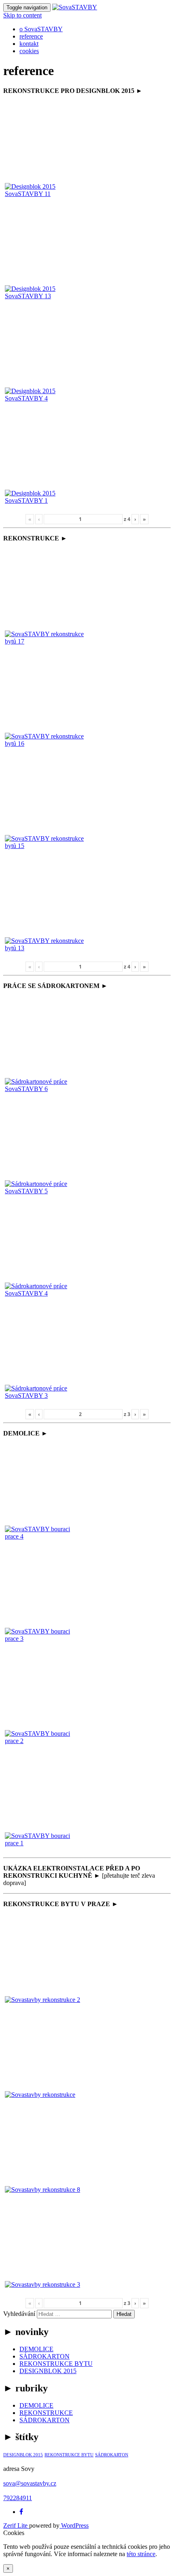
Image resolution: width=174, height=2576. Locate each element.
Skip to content (22, 15)
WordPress (74, 2525)
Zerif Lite (16, 2525)
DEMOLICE (36, 2349)
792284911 (18, 2498)
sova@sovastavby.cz (30, 2483)
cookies (29, 51)
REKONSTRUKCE (46, 2413)
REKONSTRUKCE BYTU (56, 2364)
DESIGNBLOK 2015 (48, 2371)
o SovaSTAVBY (41, 29)
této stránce (141, 2554)
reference (31, 36)
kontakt (29, 44)
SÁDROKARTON (45, 2356)
